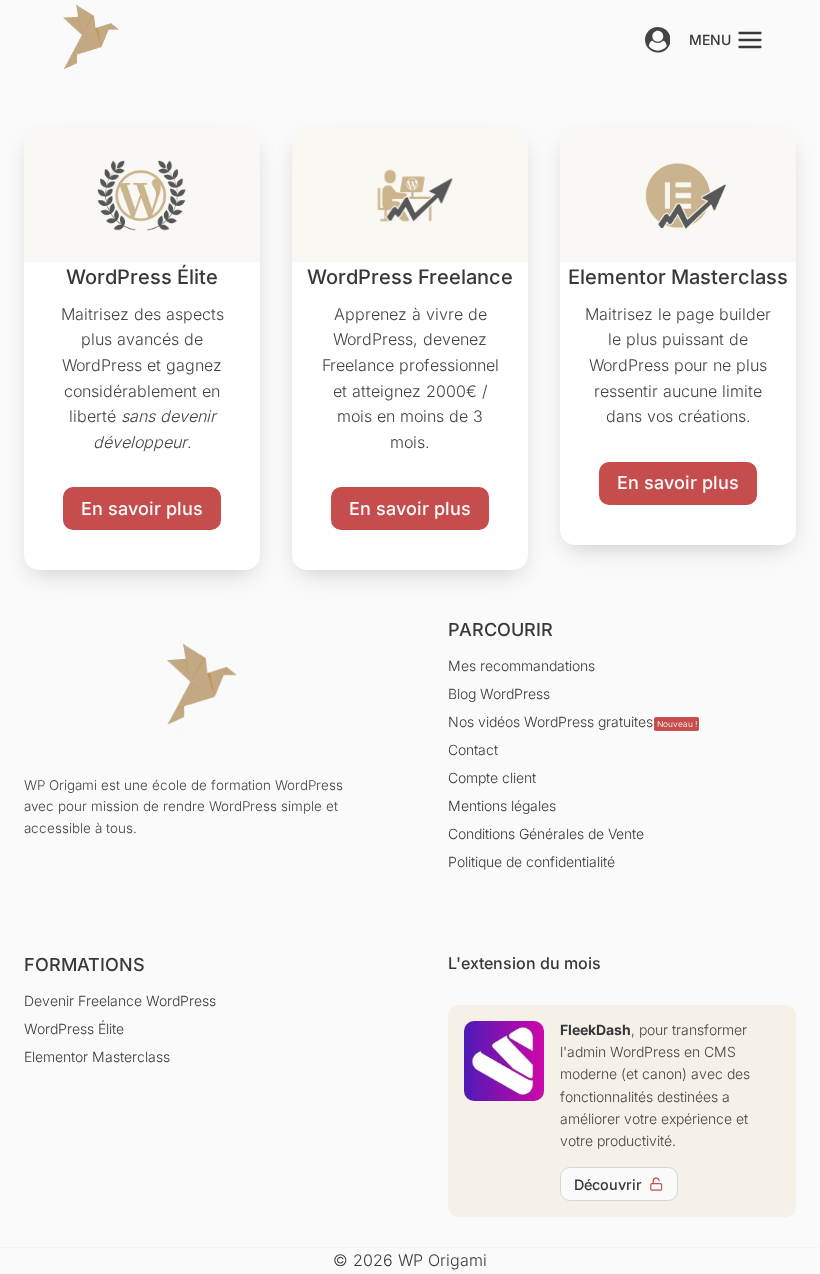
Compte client (492, 777)
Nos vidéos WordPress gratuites (572, 721)
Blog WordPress (499, 693)
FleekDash (595, 1029)
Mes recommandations (521, 665)
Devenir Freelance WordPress (120, 1000)
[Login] (658, 40)
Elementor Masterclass (97, 1056)
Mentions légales (502, 805)
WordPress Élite (74, 1028)
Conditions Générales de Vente (546, 833)
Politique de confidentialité (531, 861)
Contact (473, 749)
